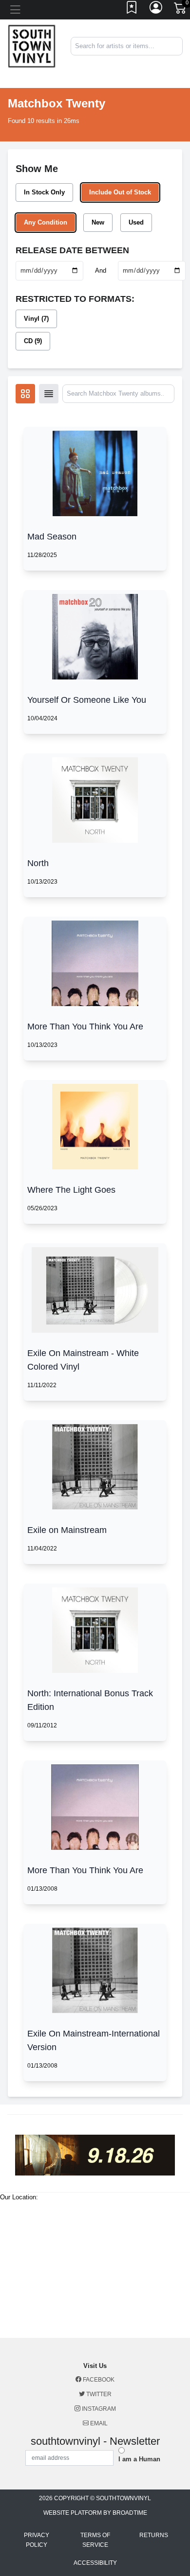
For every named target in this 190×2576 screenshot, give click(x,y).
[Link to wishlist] (132, 10)
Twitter (98, 2394)
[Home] (32, 46)
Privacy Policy (37, 2540)
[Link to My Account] (156, 10)
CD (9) (33, 341)
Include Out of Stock (120, 192)
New (98, 222)
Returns (154, 2535)
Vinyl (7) (36, 319)
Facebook (98, 2380)
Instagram (98, 2409)
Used (136, 222)
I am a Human (139, 2459)
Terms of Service (95, 2540)
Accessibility (95, 2563)
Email (98, 2423)
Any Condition (46, 222)
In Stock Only (44, 192)
